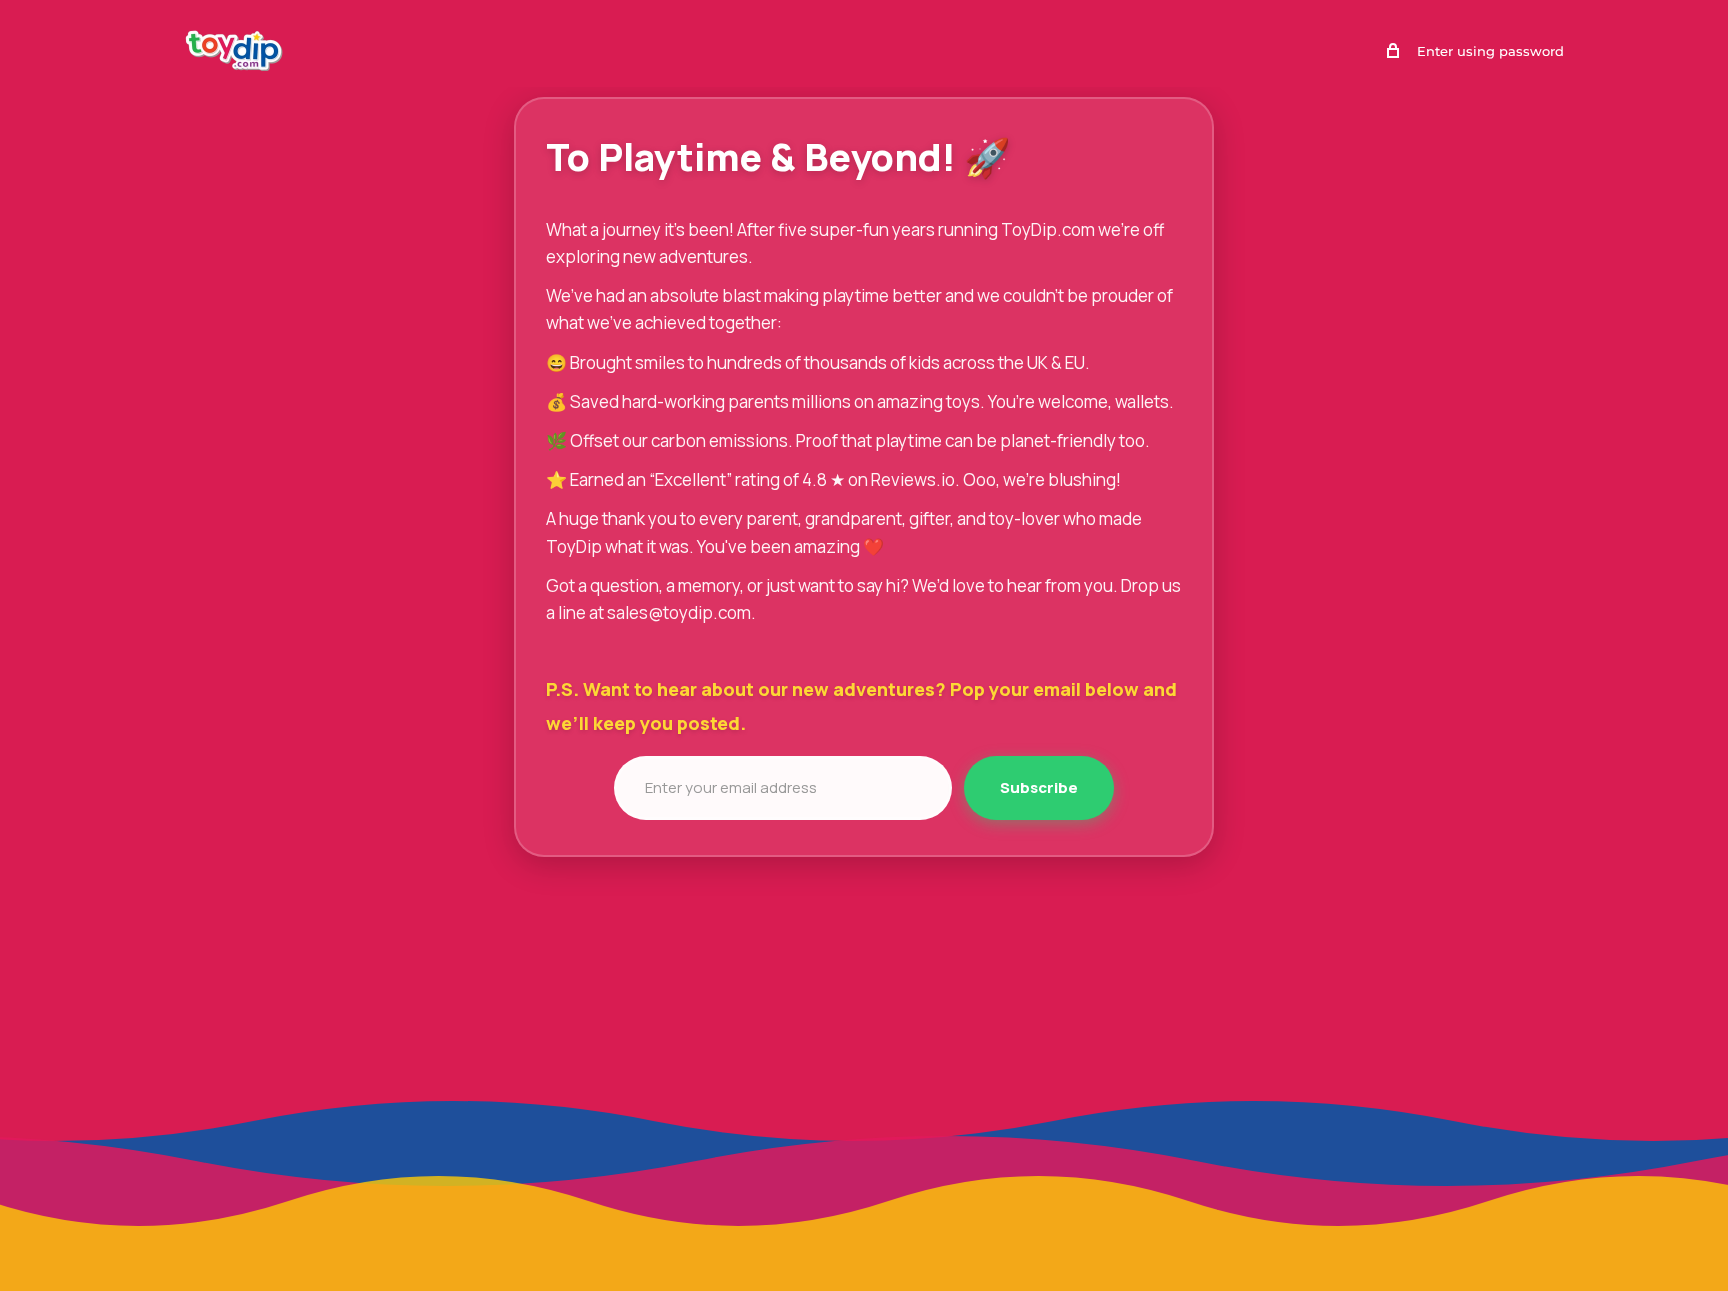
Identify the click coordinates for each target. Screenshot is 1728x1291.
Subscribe (1039, 787)
